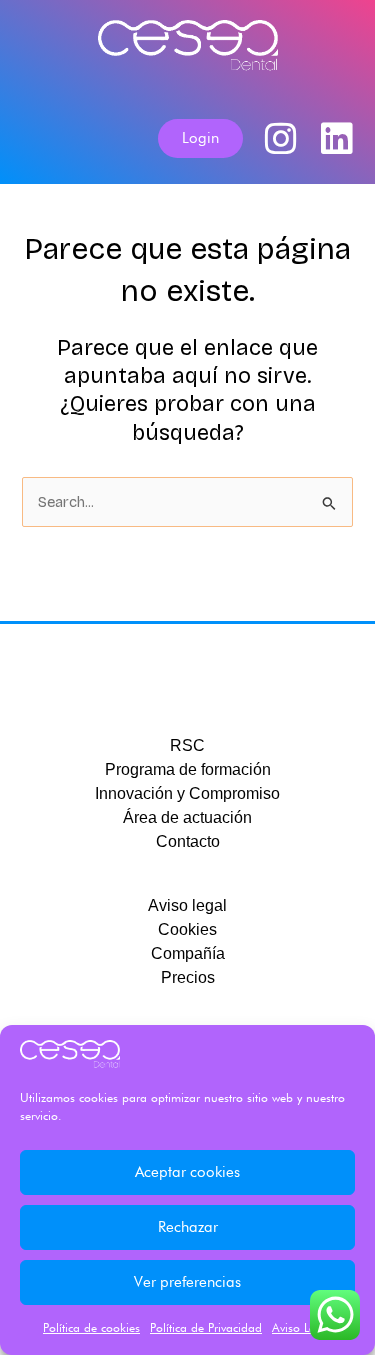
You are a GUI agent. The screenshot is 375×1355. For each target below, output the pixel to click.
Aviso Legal (302, 1327)
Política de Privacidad (206, 1327)
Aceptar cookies (187, 1172)
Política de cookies (91, 1327)
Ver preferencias (187, 1282)
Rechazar (188, 1227)
